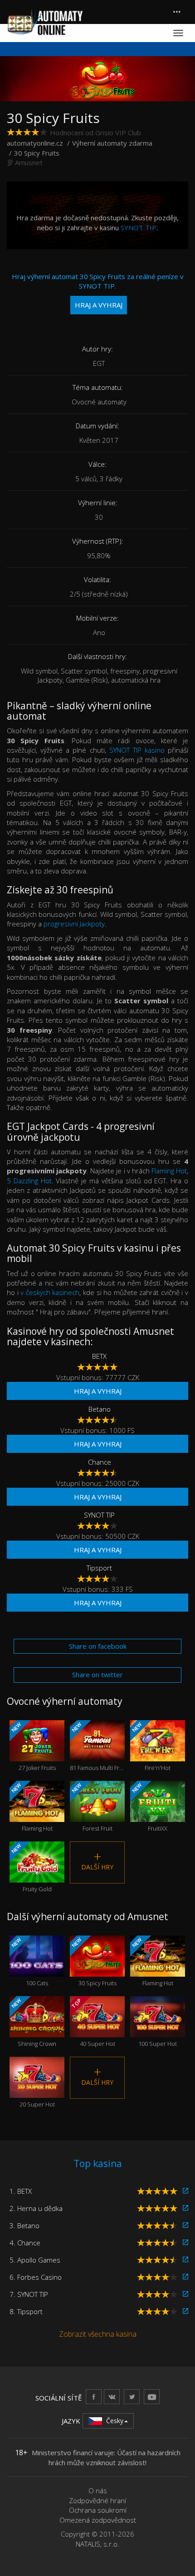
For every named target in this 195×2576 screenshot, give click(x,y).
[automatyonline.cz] (45, 22)
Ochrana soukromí (98, 2510)
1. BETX (21, 2191)
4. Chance (25, 2243)
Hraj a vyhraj (98, 1391)
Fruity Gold (31, 1868)
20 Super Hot (37, 2090)
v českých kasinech (50, 1292)
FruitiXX (149, 1807)
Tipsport (99, 1568)
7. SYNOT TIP (29, 2294)
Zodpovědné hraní (97, 2500)
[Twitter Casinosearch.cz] (132, 2397)
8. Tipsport (26, 2311)
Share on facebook (98, 1646)
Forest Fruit (91, 1807)
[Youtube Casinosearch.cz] (152, 2397)
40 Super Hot (93, 2022)
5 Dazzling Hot (29, 1181)
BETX (99, 1356)
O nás (98, 2491)
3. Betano (24, 2225)
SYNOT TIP (139, 228)
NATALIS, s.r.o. (97, 2544)
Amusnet (29, 162)
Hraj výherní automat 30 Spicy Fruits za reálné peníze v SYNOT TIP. (98, 291)
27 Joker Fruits (33, 1746)
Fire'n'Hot (151, 1746)
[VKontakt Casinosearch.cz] (112, 2397)
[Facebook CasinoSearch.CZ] (94, 2397)
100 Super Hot (158, 2029)
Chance (100, 1462)
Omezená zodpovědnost (98, 2520)
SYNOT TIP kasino (137, 750)
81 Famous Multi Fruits (97, 1746)
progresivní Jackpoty (74, 924)
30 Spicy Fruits (93, 1962)
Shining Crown (33, 2022)
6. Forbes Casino (36, 2277)
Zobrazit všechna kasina (98, 2334)
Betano (100, 1409)
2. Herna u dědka (36, 2208)
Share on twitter (97, 1675)
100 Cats (29, 1962)
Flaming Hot (169, 1171)
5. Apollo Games (35, 2260)
